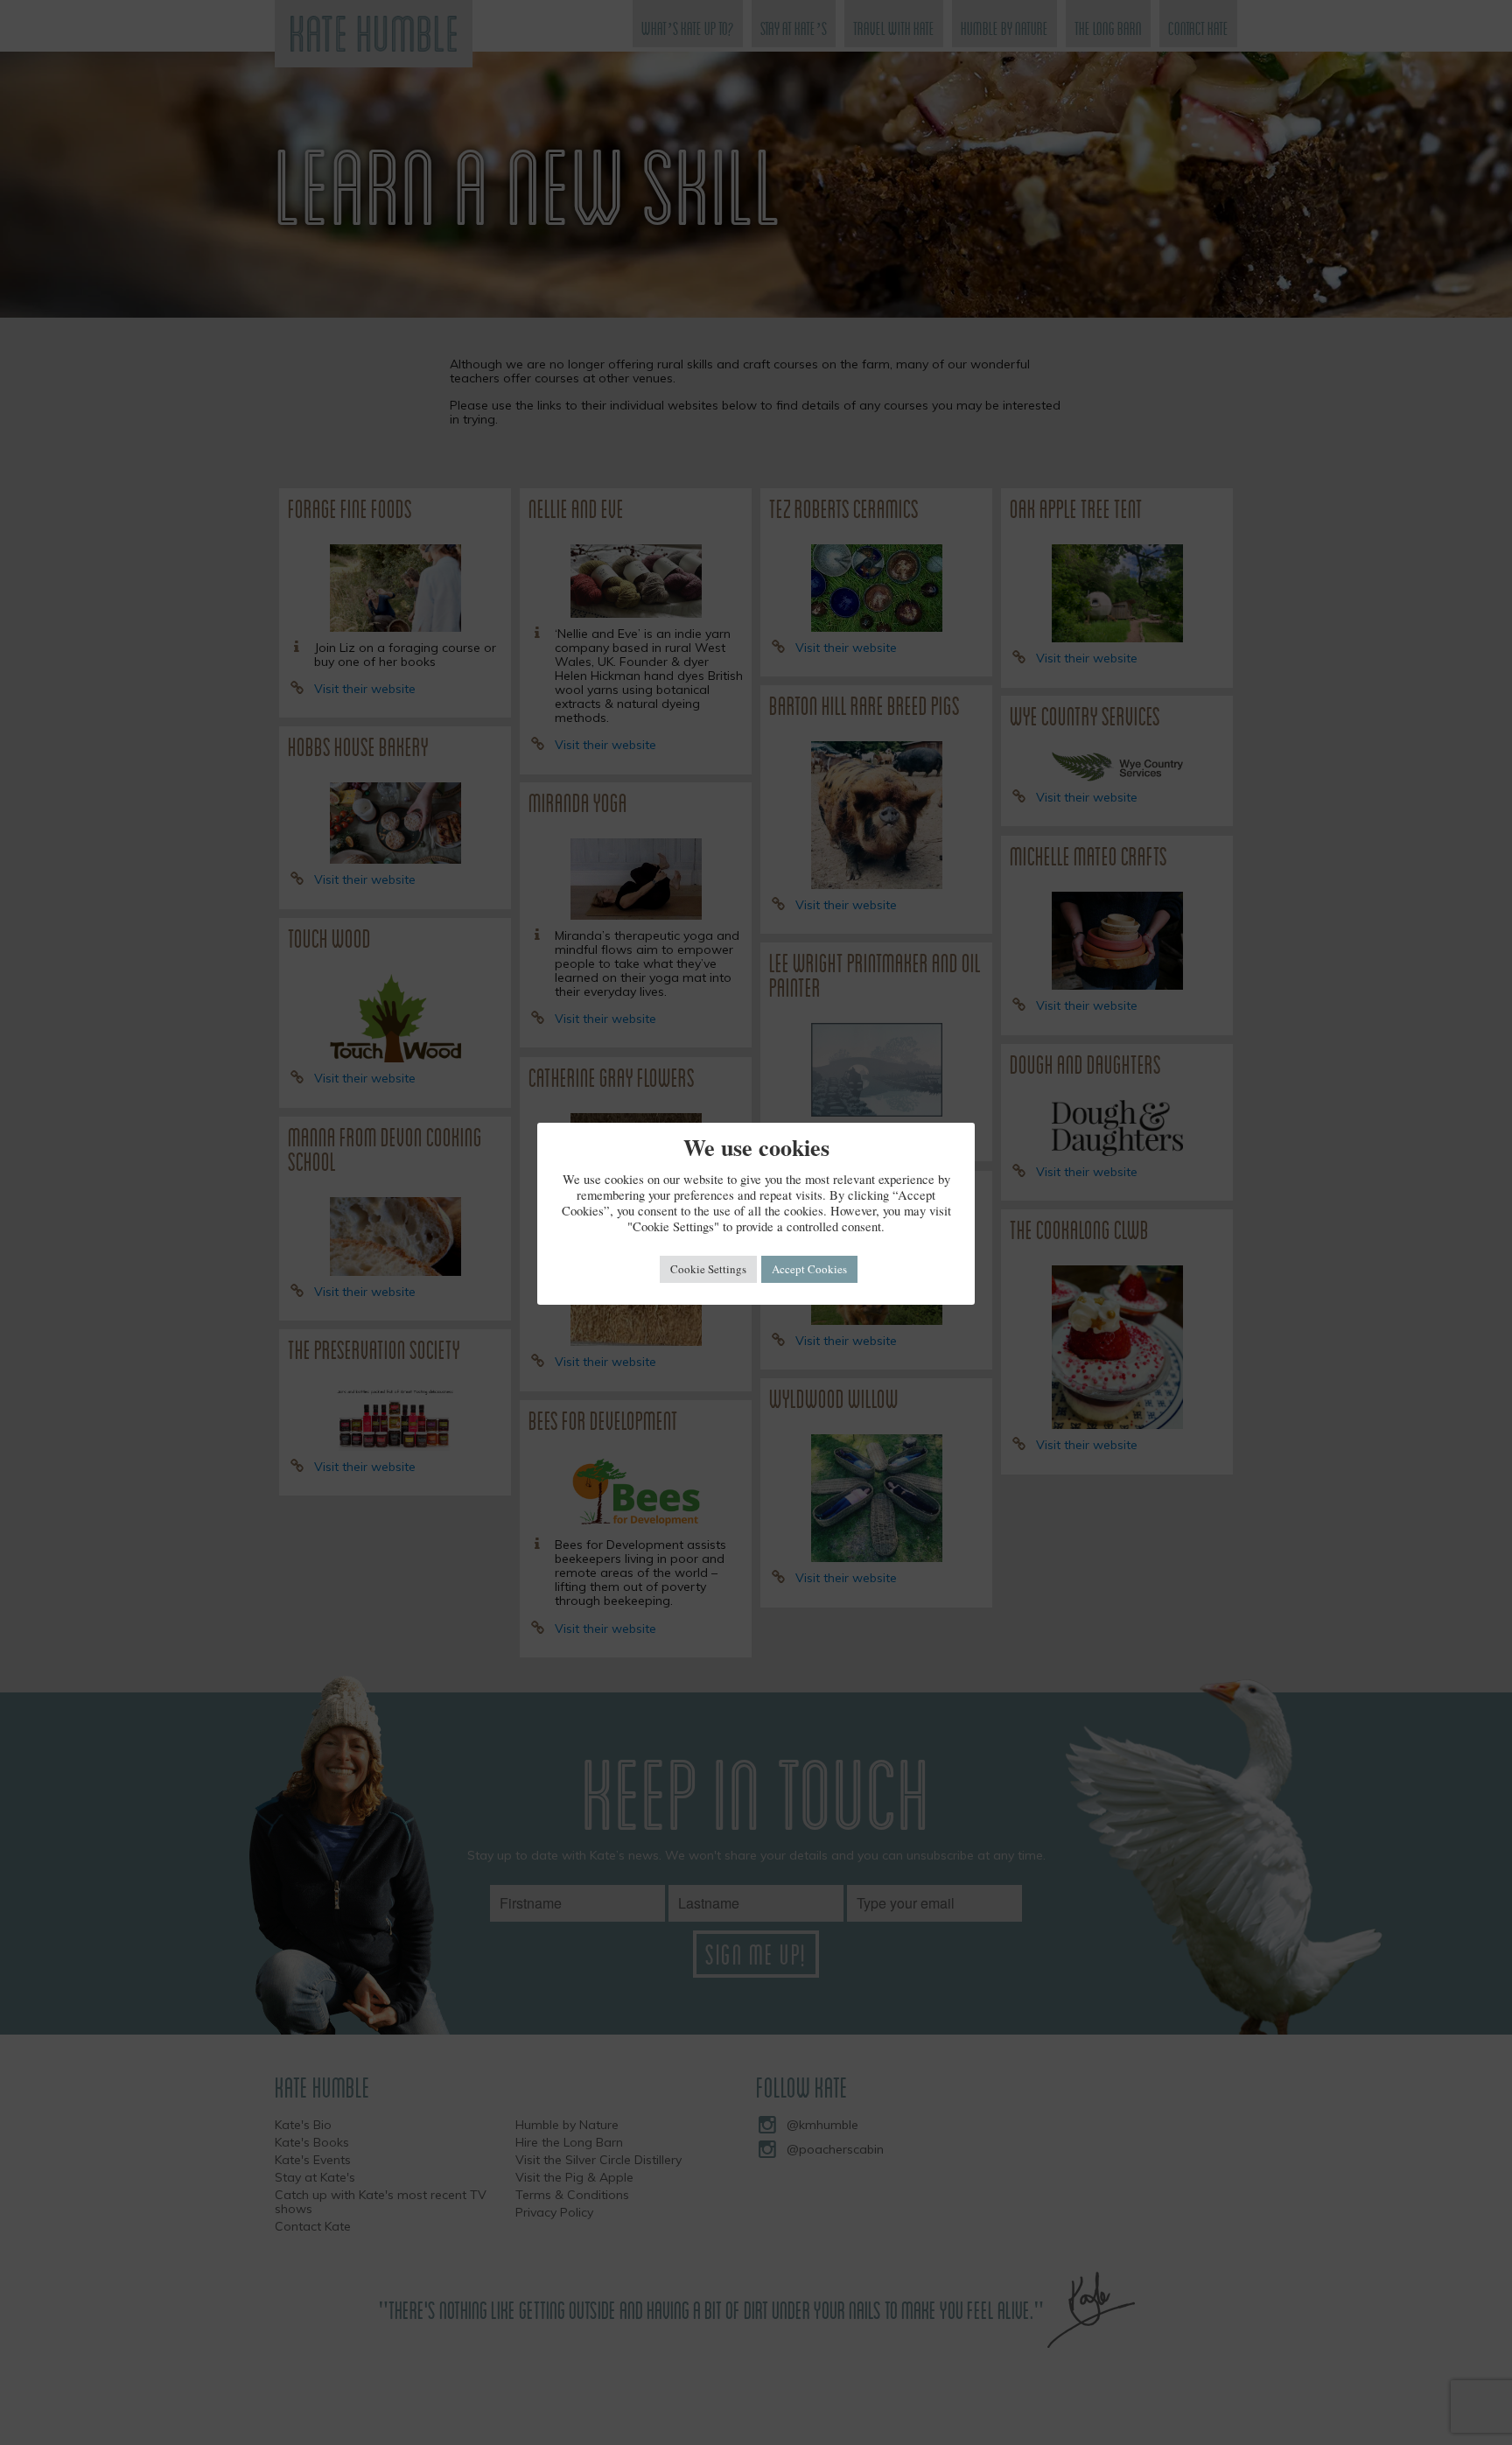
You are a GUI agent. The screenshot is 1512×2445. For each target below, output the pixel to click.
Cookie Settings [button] (708, 1269)
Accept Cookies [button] (809, 1269)
